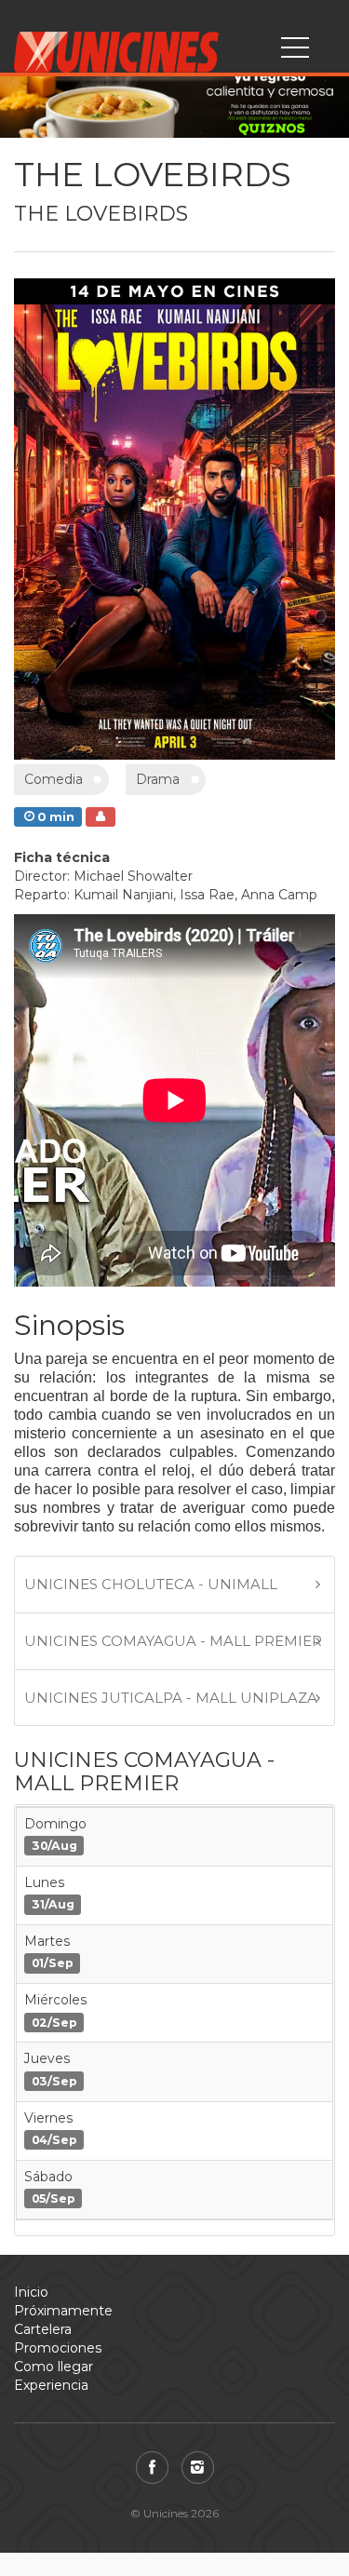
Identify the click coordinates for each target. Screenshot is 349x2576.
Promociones (58, 2348)
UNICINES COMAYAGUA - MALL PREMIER (173, 1641)
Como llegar (54, 2367)
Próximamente (63, 2311)
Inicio (31, 2292)
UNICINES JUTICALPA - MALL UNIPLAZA (171, 1698)
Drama (158, 779)
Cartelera (43, 2329)
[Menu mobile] (295, 51)
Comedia (54, 779)
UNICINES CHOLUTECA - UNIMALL (151, 1584)
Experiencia (51, 2385)
